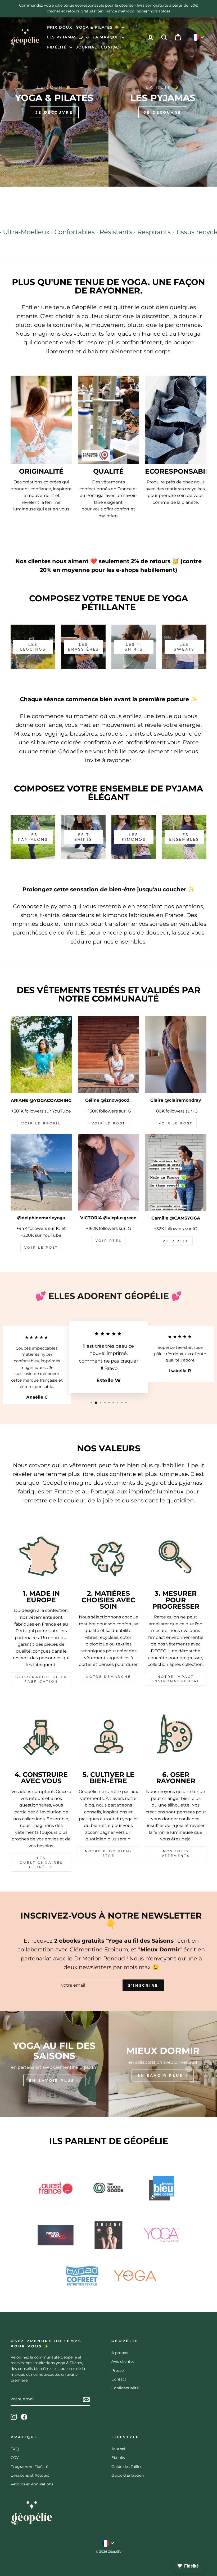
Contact (111, 47)
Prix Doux (60, 27)
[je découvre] (54, 102)
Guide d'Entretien (128, 2475)
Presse (117, 2370)
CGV (15, 2458)
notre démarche (108, 1677)
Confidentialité (125, 2388)
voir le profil (41, 1123)
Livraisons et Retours (30, 2475)
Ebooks (118, 2458)
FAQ (15, 2449)
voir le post (108, 1123)
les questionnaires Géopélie (41, 1862)
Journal (86, 47)
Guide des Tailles (127, 2467)
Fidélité (58, 47)
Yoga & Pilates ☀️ (98, 27)
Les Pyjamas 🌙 (66, 37)
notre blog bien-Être (109, 1853)
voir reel (108, 1241)
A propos (120, 2353)
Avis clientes (123, 2361)
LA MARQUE (107, 37)
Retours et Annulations (32, 2484)
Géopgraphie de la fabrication (41, 1679)
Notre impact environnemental (176, 1679)
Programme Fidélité (29, 2467)
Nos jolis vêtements (176, 1853)
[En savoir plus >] (54, 2064)
